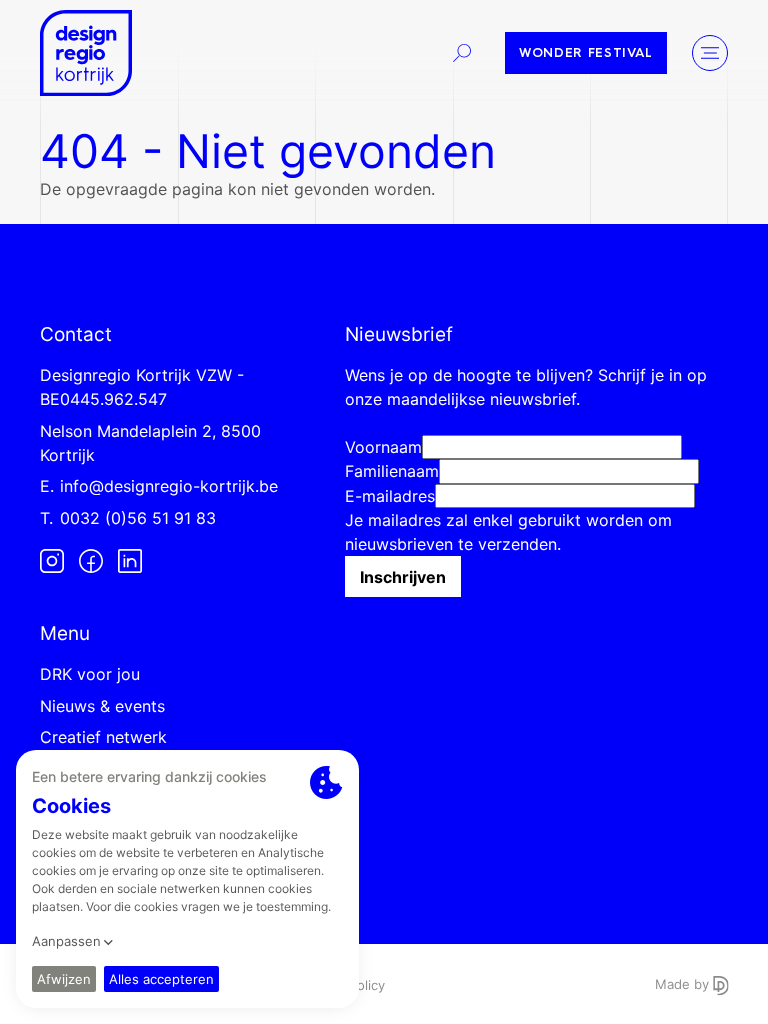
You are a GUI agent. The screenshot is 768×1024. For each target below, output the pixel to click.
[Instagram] (52, 561)
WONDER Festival (586, 53)
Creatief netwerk (103, 737)
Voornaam (383, 447)
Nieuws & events (102, 706)
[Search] (462, 53)
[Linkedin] (130, 561)
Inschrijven (403, 577)
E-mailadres (390, 496)
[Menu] (710, 53)
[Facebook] (91, 561)
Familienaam (392, 471)
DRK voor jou (90, 674)
